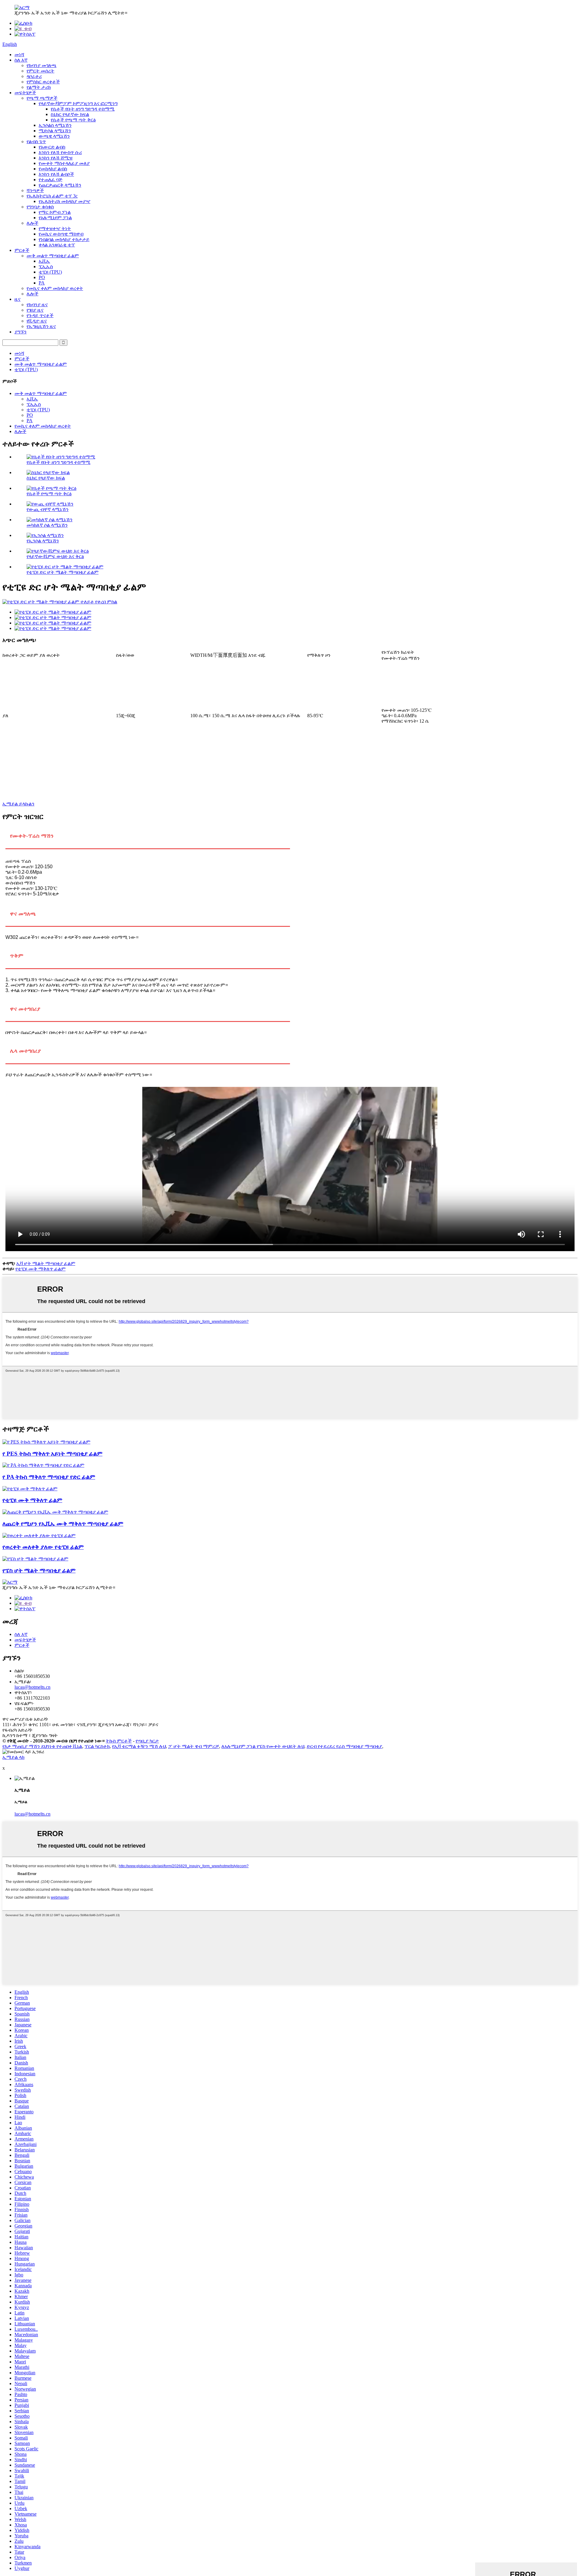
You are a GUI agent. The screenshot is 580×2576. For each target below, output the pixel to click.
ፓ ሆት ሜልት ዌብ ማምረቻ (194, 1746)
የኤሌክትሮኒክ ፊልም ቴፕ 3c (52, 196)
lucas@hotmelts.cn (32, 1687)
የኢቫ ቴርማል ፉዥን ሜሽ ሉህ (139, 1746)
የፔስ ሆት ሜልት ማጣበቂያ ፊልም (39, 1571)
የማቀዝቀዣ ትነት (55, 228)
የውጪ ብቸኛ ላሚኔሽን (48, 509)
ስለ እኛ (21, 60)
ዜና (18, 299)
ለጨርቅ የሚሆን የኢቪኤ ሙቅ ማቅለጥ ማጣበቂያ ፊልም (63, 1524)
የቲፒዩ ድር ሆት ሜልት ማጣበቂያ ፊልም (63, 572)
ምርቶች (22, 250)
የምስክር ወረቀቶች (43, 82)
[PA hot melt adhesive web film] (43, 1465)
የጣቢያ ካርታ (147, 1741)
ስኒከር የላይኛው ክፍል (70, 114)
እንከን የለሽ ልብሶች (56, 174)
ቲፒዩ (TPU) (50, 272)
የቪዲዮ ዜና (37, 321)
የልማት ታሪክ (39, 87)
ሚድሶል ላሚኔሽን (55, 131)
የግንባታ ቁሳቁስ (40, 207)
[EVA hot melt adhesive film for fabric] (55, 1512)
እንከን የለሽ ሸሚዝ (56, 158)
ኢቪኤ (44, 261)
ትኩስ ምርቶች (119, 1741)
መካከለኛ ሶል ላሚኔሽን (47, 525)
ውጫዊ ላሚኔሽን (54, 136)
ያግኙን (21, 332)
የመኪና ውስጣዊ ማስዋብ (61, 234)
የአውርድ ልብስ (52, 147)
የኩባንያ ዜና (37, 305)
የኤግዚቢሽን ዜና (41, 326)
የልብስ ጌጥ (36, 141)
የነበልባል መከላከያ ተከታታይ (64, 239)
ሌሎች (32, 223)
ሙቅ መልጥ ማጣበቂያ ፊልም (53, 256)
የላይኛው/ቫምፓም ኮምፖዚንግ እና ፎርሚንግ (78, 103)
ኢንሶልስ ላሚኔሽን (55, 125)
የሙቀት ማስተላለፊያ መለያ (64, 163)
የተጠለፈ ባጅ (51, 180)
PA (42, 283)
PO (42, 277)
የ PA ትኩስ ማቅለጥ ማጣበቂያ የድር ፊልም (49, 1477)
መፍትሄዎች (25, 93)
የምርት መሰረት (40, 71)
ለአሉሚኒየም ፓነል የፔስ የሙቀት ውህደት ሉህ (263, 1746)
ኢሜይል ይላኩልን (18, 804)
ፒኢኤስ (46, 267)
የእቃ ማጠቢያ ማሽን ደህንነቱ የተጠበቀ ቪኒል (42, 1746)
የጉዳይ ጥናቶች (40, 315)
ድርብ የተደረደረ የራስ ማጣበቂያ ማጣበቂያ (344, 1746)
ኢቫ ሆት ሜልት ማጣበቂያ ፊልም (46, 1263)
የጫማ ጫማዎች (42, 98)
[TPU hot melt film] (30, 1489)
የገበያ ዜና (35, 310)
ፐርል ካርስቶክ (97, 1746)
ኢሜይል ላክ (13, 1757)
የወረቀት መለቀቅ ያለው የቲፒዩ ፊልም (43, 1547)
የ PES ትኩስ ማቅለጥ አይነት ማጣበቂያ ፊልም (52, 1454)
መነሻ (19, 55)
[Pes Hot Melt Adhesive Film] (35, 1559)
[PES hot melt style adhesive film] (46, 1442)
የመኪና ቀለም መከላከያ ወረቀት (55, 288)
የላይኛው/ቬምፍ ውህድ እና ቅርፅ (55, 556)
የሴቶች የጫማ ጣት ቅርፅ (73, 120)
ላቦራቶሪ (34, 76)
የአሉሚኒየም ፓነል (55, 218)
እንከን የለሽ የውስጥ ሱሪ (60, 152)
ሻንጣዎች (35, 190)
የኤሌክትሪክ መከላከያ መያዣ (64, 201)
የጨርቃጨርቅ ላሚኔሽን (60, 185)
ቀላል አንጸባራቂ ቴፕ (57, 245)
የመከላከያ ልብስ (53, 169)
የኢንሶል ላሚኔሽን (43, 541)
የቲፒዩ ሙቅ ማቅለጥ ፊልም (40, 1269)
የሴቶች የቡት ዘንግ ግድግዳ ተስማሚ (83, 109)
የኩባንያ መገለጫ (42, 65)
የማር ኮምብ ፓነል (55, 212)
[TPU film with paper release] (39, 1535)
